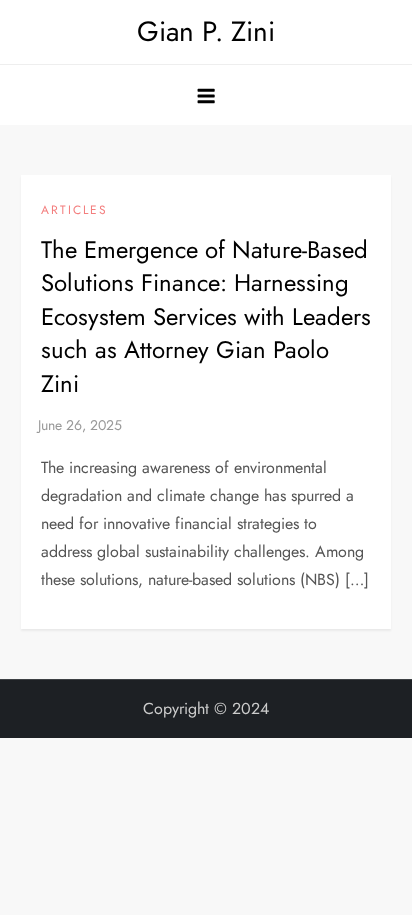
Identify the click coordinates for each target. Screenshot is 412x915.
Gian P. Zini (206, 31)
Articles (74, 211)
